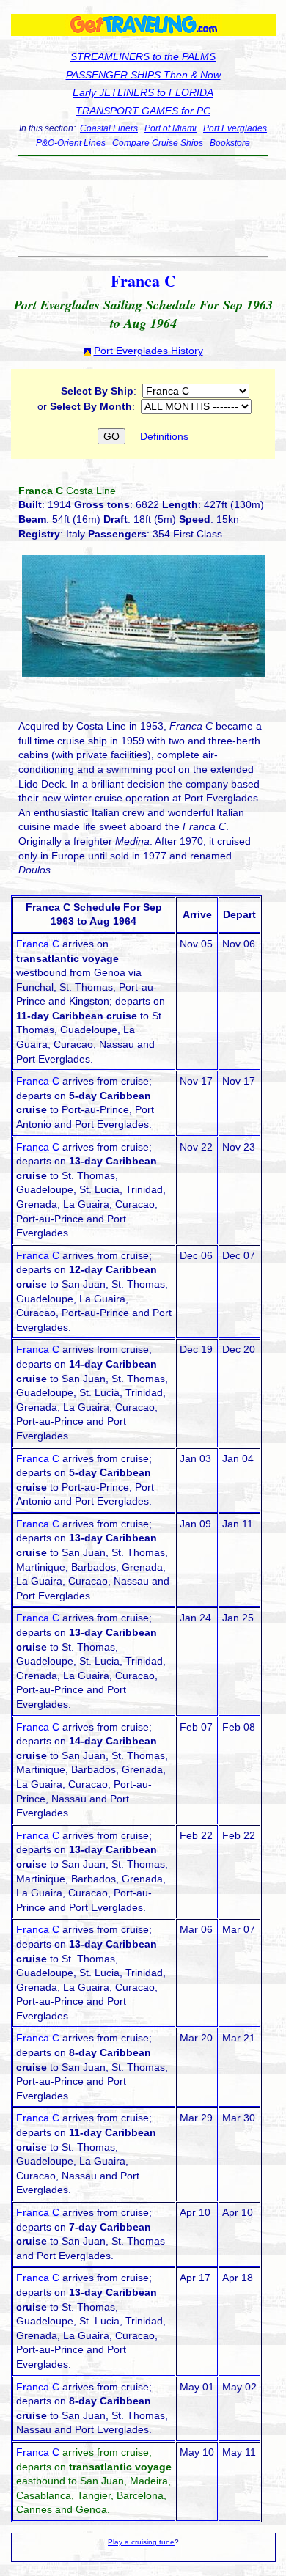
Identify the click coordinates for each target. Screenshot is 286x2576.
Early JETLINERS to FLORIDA (143, 92)
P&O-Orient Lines (71, 143)
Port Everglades (235, 128)
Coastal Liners (109, 128)
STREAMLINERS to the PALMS (143, 56)
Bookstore (230, 143)
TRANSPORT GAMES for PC (143, 111)
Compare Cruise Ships (158, 143)
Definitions (164, 436)
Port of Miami (170, 128)
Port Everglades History (148, 351)
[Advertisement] (143, 200)
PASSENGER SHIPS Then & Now (143, 75)
